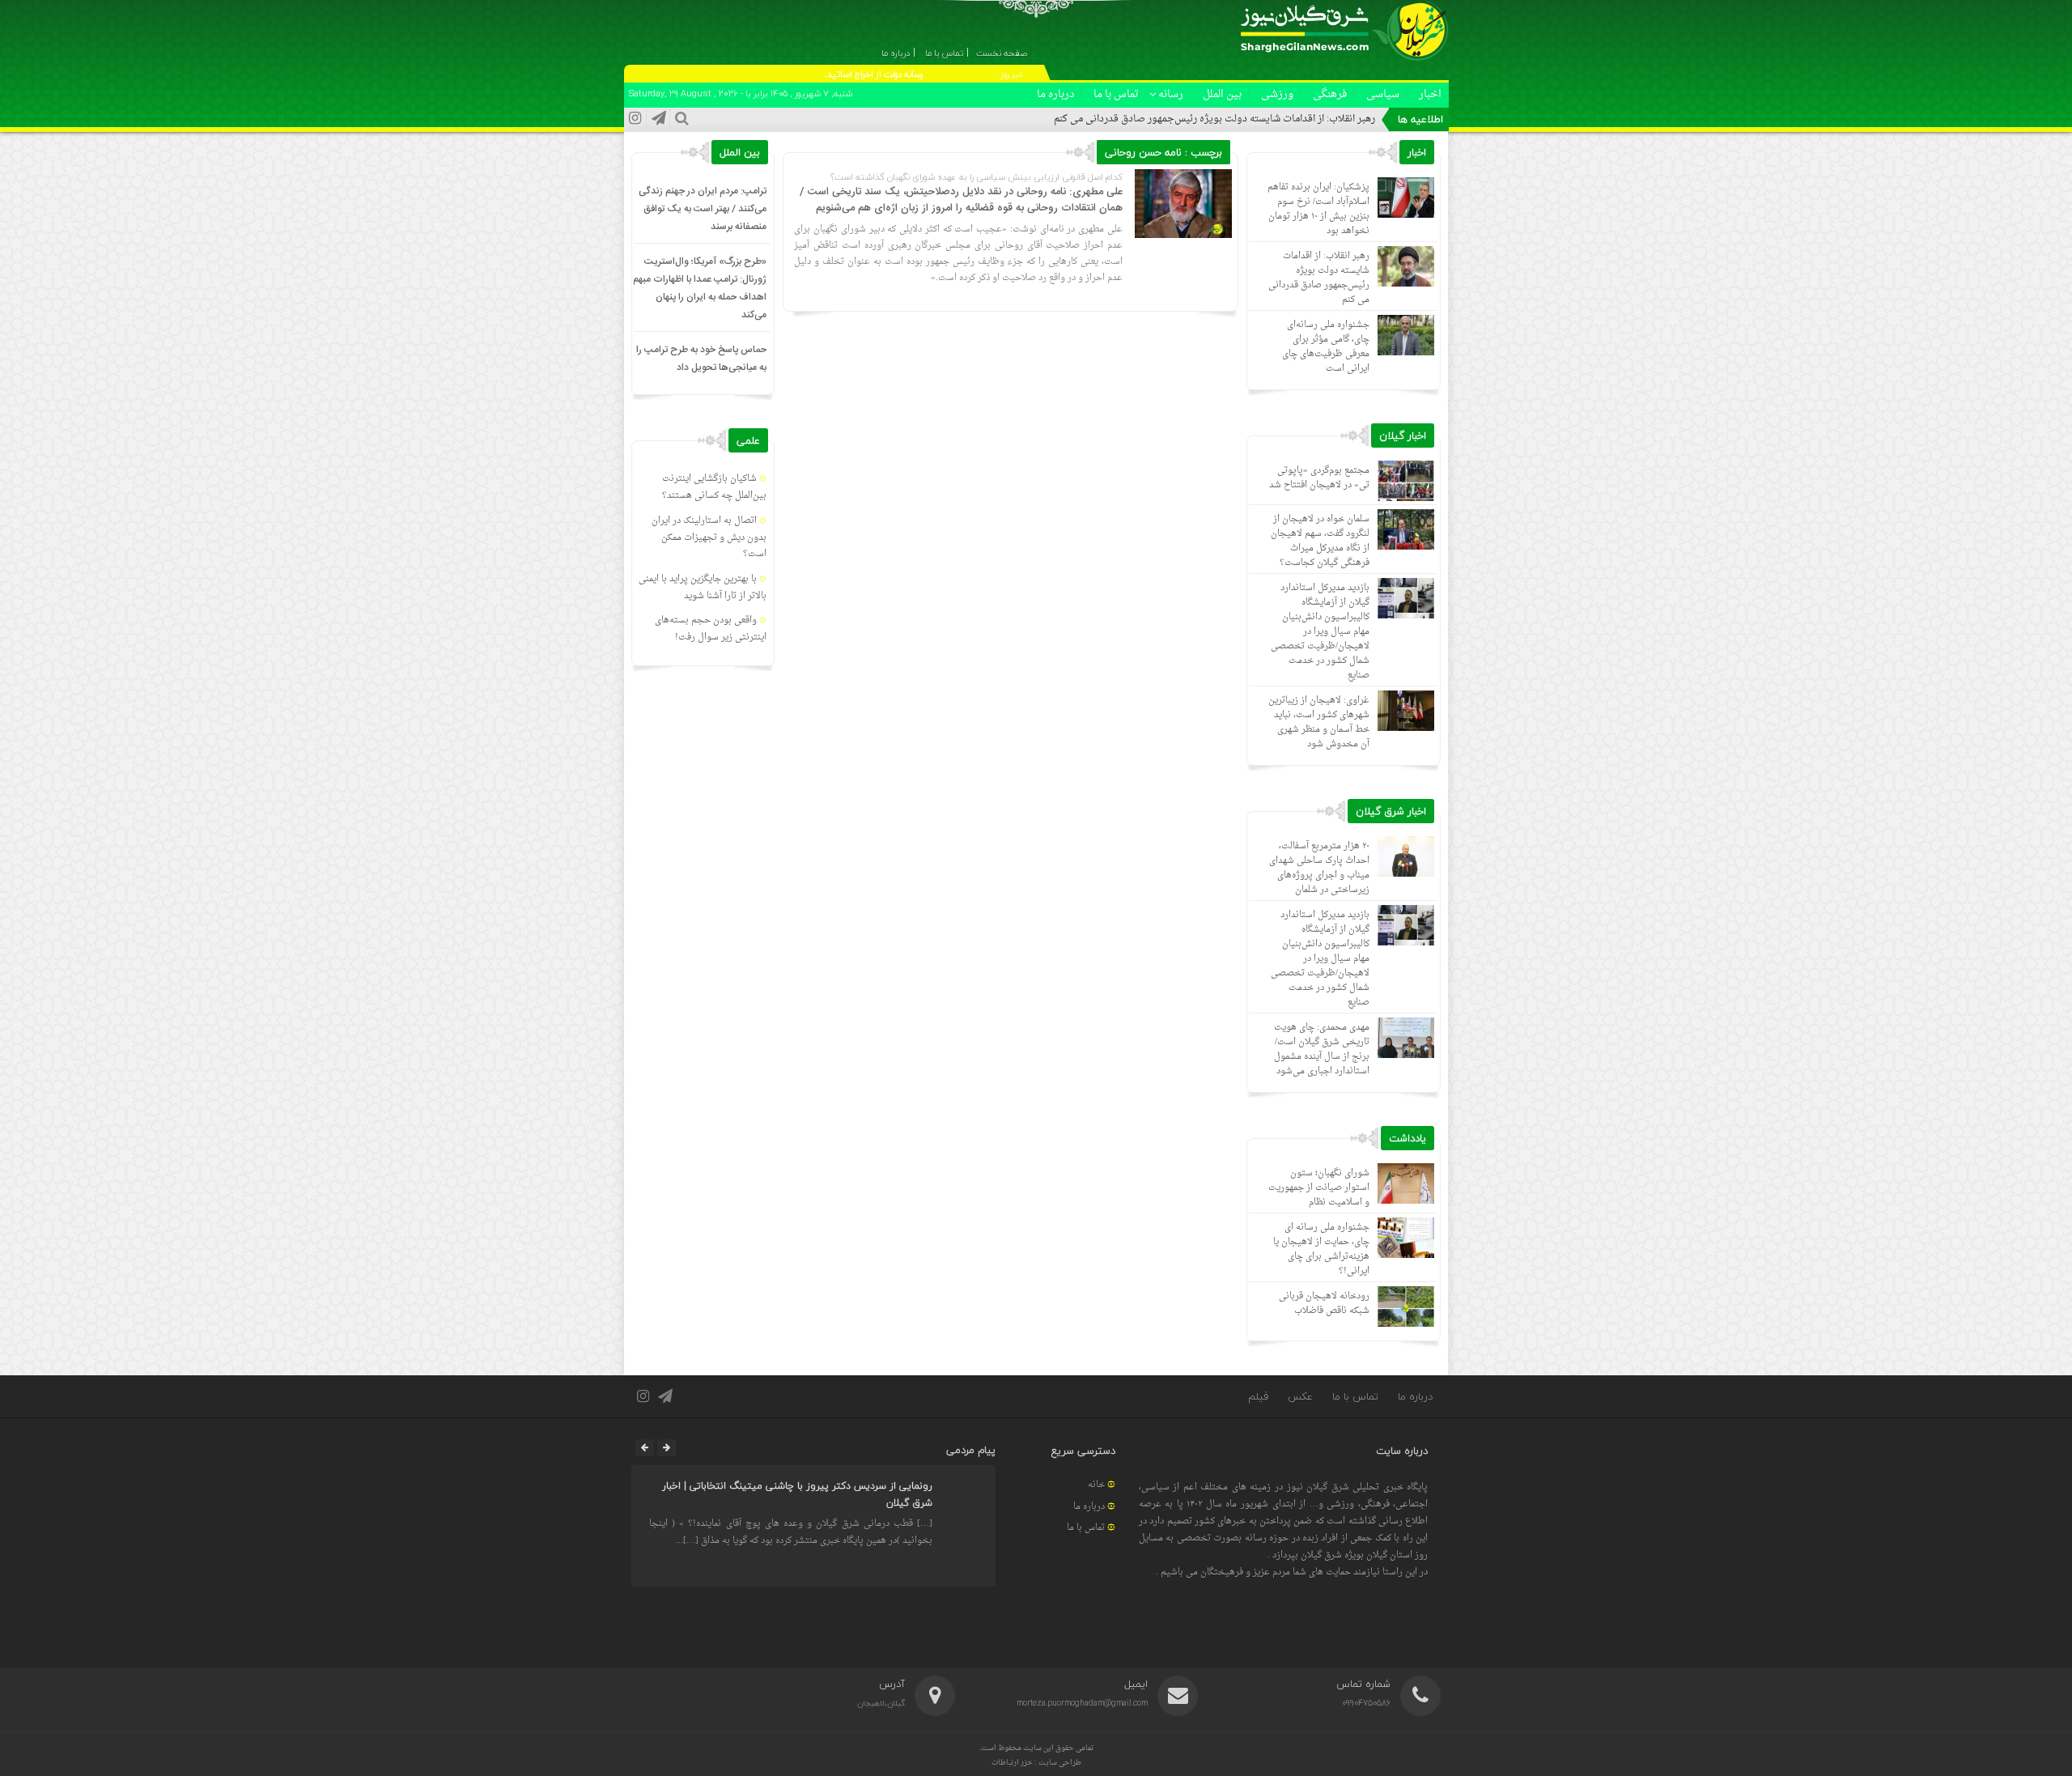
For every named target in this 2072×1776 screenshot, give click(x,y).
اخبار (1430, 94)
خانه (1096, 1485)
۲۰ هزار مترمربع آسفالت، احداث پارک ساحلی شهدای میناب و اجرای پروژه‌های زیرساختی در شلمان (1319, 868)
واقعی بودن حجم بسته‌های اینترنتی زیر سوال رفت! (711, 629)
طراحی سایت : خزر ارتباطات (1036, 1763)
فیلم (1258, 1396)
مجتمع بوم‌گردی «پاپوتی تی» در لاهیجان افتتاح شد (1319, 478)
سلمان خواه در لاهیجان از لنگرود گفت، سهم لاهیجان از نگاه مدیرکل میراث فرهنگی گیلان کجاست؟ (1320, 541)
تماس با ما (1116, 94)
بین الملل (1222, 94)
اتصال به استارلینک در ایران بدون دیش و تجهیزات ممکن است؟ (709, 538)
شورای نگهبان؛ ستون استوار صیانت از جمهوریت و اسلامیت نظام (1319, 1188)
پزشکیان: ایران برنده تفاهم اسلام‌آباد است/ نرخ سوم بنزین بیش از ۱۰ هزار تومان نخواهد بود (1318, 209)
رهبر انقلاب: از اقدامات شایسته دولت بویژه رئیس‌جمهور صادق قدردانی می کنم (1214, 119)
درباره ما (1055, 94)
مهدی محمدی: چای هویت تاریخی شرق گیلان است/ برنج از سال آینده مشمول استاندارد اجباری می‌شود (1322, 1049)
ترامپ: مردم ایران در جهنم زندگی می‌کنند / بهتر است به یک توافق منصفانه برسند (703, 209)
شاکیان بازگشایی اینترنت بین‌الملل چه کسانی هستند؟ (714, 487)
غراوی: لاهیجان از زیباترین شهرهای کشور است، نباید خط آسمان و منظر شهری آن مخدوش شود (1319, 722)
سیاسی (1383, 94)
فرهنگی (1330, 94)
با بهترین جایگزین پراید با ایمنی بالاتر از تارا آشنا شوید (703, 588)
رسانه (1171, 94)
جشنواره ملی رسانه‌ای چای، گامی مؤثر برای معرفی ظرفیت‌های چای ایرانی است (1326, 347)
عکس (1300, 1396)
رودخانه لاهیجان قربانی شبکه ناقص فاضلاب (1324, 1304)
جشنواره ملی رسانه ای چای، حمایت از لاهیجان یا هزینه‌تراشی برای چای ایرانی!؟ (1321, 1249)
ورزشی (1277, 94)
